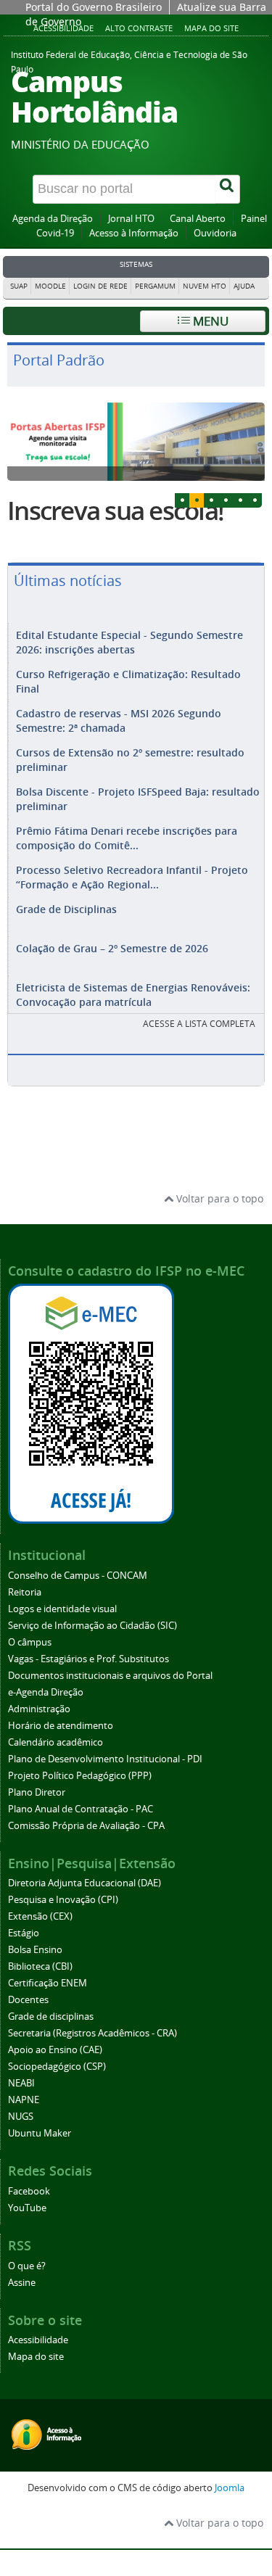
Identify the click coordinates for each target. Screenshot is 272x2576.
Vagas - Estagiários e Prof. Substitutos (88, 1659)
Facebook (29, 2191)
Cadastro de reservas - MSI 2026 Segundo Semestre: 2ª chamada (119, 721)
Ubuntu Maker (40, 2133)
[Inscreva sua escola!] (136, 442)
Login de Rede (100, 286)
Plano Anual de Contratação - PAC (81, 1809)
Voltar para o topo (218, 1198)
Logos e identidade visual (62, 1609)
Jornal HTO (131, 219)
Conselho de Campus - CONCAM (78, 1576)
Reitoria (25, 1592)
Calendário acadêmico (55, 1742)
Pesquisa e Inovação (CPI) (63, 1900)
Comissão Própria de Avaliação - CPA (86, 1826)
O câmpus (30, 1642)
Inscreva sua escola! (115, 511)
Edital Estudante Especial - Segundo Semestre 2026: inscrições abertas (129, 642)
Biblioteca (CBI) (40, 1966)
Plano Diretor (37, 1792)
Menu (209, 321)
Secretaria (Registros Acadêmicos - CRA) (92, 2033)
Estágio (24, 1933)
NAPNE (24, 2100)
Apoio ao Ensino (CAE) (55, 2050)
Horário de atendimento (61, 1726)
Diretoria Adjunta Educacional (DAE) (85, 1883)
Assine (22, 2283)
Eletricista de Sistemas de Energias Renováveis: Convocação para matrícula (133, 995)
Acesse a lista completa (199, 1024)
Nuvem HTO (205, 286)
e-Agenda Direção (46, 1692)
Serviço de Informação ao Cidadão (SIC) (92, 1626)
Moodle (50, 286)
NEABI (21, 2083)
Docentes (28, 2000)
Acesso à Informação (134, 233)
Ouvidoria (215, 233)
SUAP (19, 286)
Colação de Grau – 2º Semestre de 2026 (112, 948)
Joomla (230, 2488)
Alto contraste (139, 28)
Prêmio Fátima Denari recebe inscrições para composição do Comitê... (127, 838)
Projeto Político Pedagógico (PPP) (80, 1776)
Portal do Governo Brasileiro (94, 7)
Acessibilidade (38, 2340)
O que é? (27, 2266)
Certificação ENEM (48, 1983)
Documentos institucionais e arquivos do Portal (110, 1676)
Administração (39, 1709)
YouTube (27, 2208)
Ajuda (244, 286)
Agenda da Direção (53, 219)
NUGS (21, 2117)
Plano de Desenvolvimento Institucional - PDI (105, 1759)
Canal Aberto (198, 219)
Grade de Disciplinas (66, 909)
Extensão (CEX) (40, 1916)
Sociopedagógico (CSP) (57, 2067)
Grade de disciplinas (51, 2016)
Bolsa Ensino (35, 1950)
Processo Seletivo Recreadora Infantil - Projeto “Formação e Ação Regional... (132, 877)
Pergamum (155, 286)
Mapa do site (211, 28)
